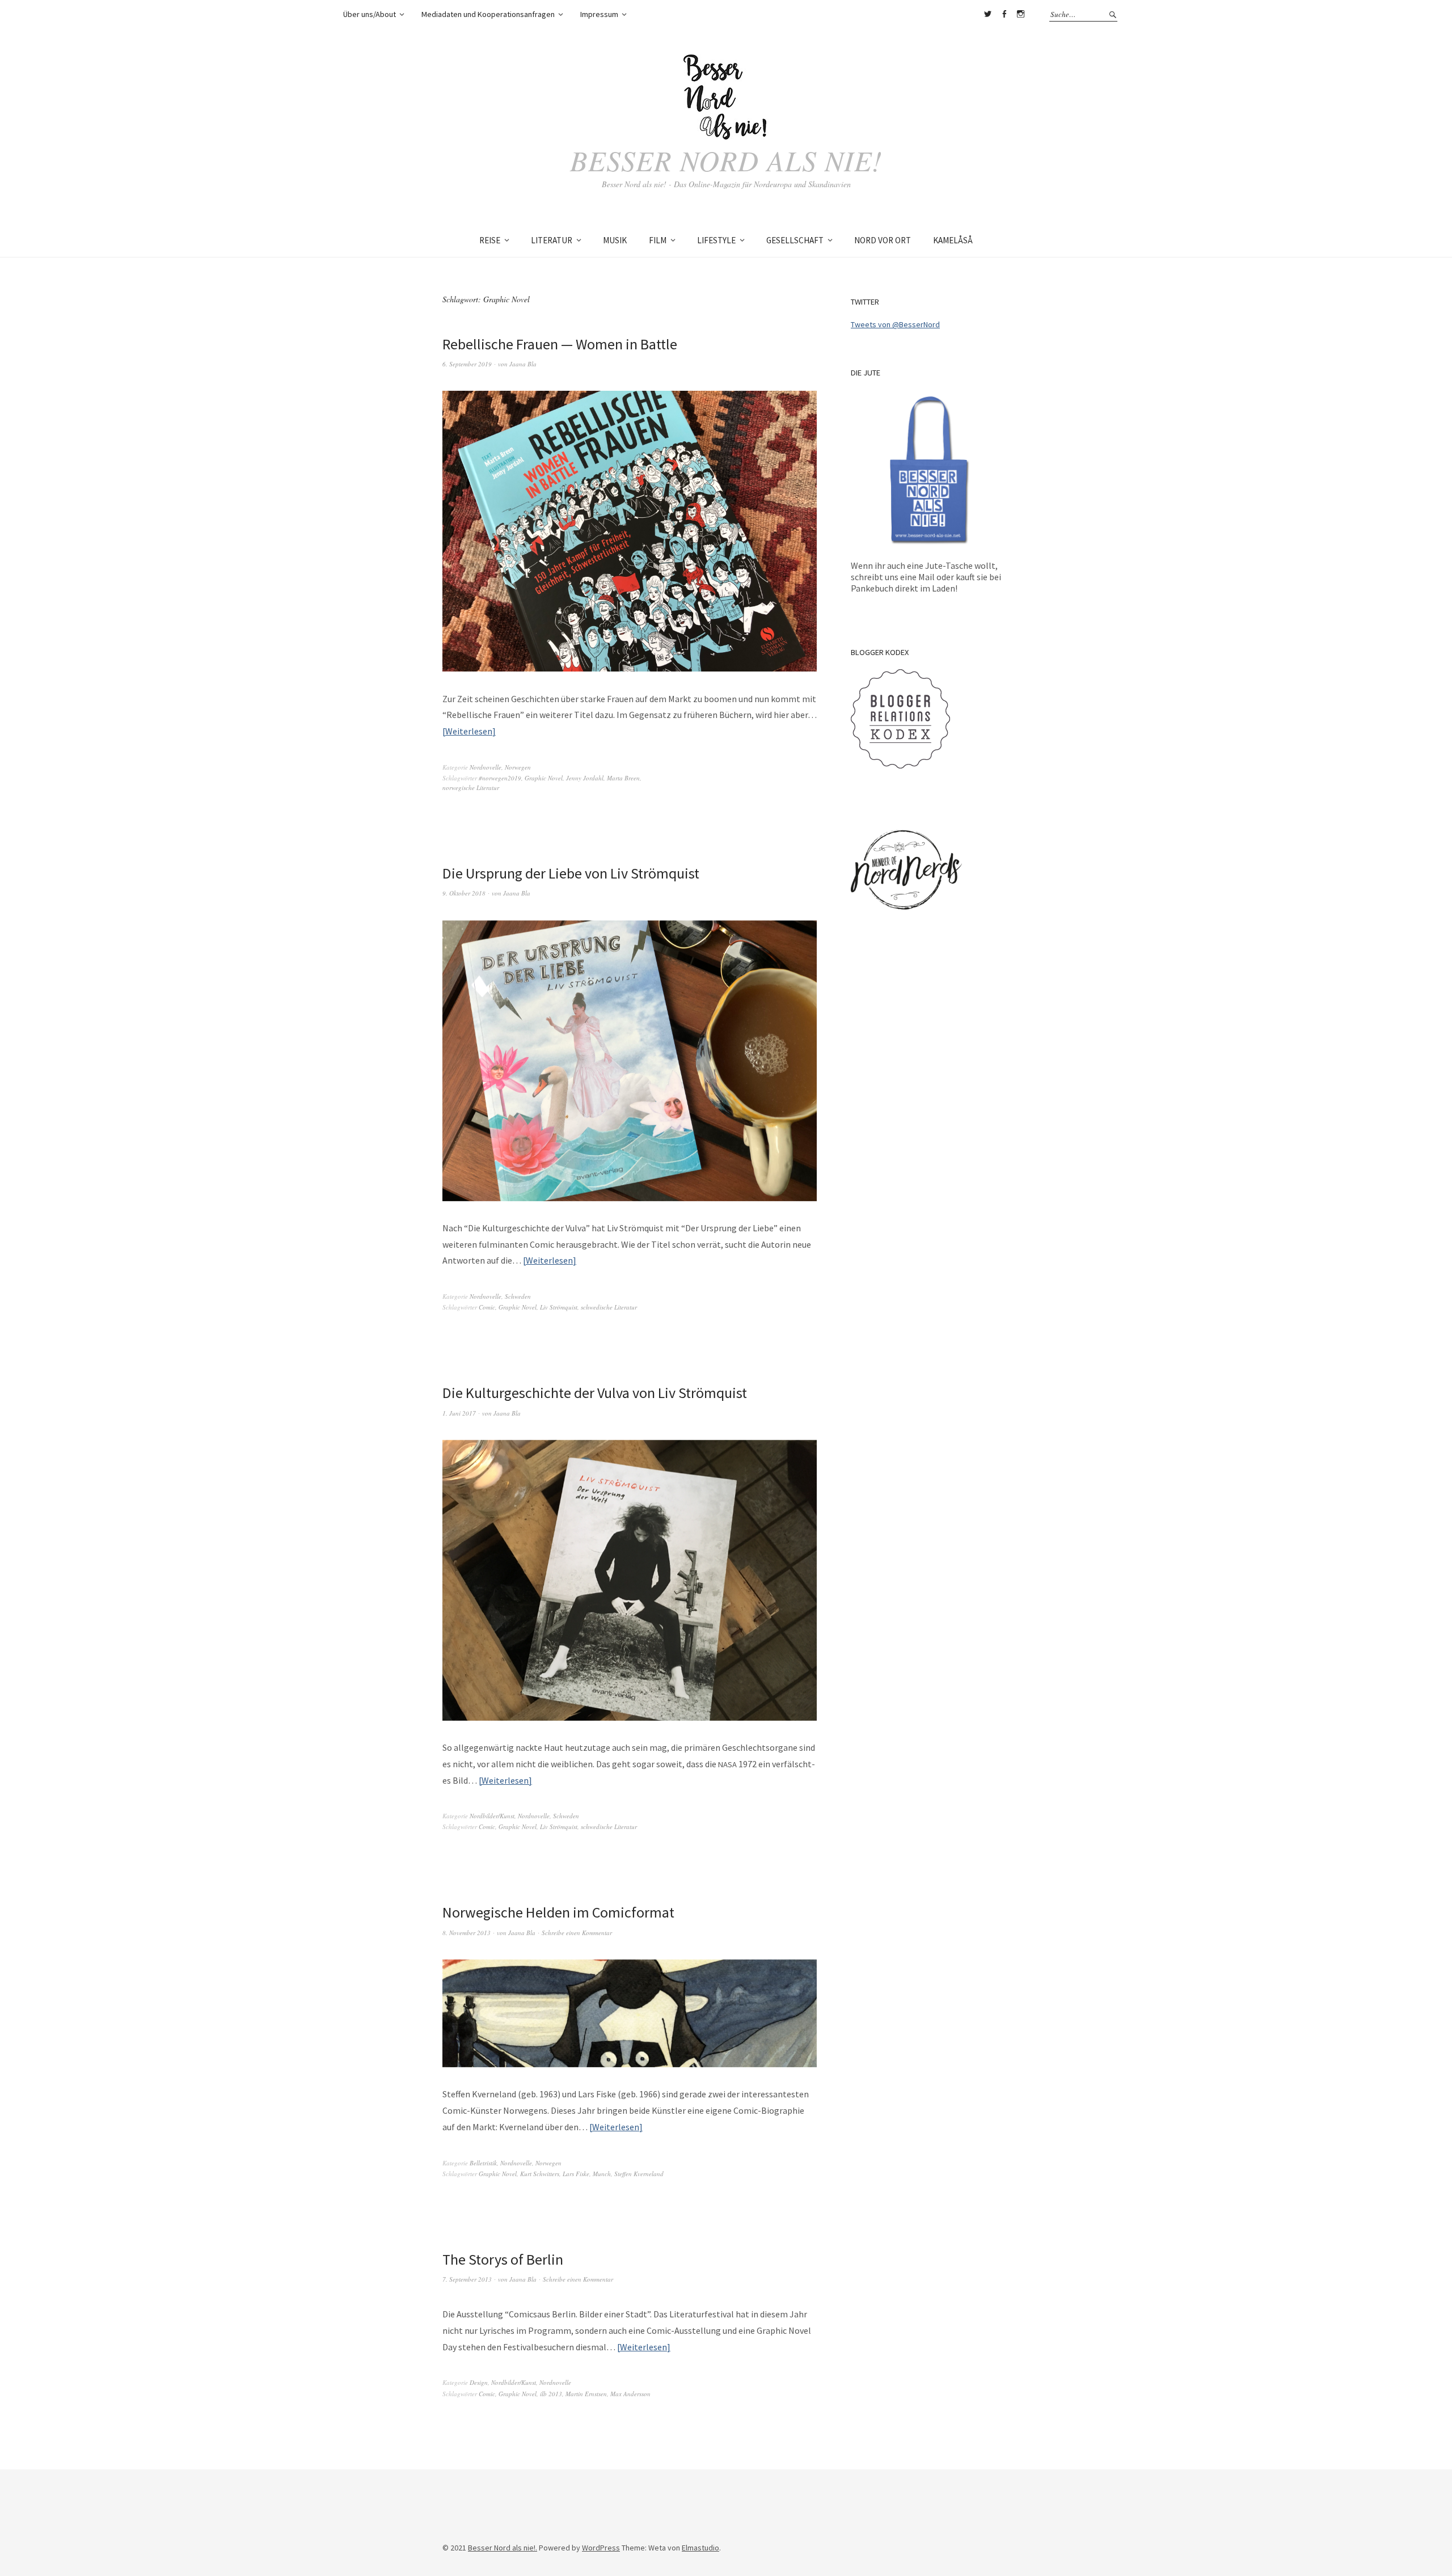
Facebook (1004, 14)
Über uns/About (370, 14)
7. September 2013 (467, 2279)
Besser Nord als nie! (726, 160)
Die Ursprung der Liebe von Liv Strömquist (571, 873)
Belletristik (483, 2163)
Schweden (518, 1296)
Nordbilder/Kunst (492, 1816)
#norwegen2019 (500, 778)
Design (479, 2382)
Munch (602, 2174)
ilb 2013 (551, 2394)
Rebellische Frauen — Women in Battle (560, 344)
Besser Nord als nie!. (503, 2548)
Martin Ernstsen (586, 2394)
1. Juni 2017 (459, 1413)
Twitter (987, 14)
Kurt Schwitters (540, 2174)
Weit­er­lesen (469, 731)
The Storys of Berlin (503, 2259)
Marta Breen (623, 778)
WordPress (601, 2548)
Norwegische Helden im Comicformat (558, 1912)
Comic (487, 1307)
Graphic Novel (544, 778)
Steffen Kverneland (639, 2174)
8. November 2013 (467, 1933)
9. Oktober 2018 (464, 893)
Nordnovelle (486, 767)
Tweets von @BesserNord (895, 324)
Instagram (1020, 14)
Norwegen (518, 767)
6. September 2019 (467, 364)
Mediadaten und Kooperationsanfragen (488, 14)
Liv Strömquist (559, 1307)
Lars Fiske (576, 2174)
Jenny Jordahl (585, 778)
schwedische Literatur (609, 1307)
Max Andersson (630, 2394)
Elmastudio (700, 2548)
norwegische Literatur (471, 787)
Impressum (599, 14)
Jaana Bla (523, 364)
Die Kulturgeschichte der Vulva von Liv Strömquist (595, 1393)
